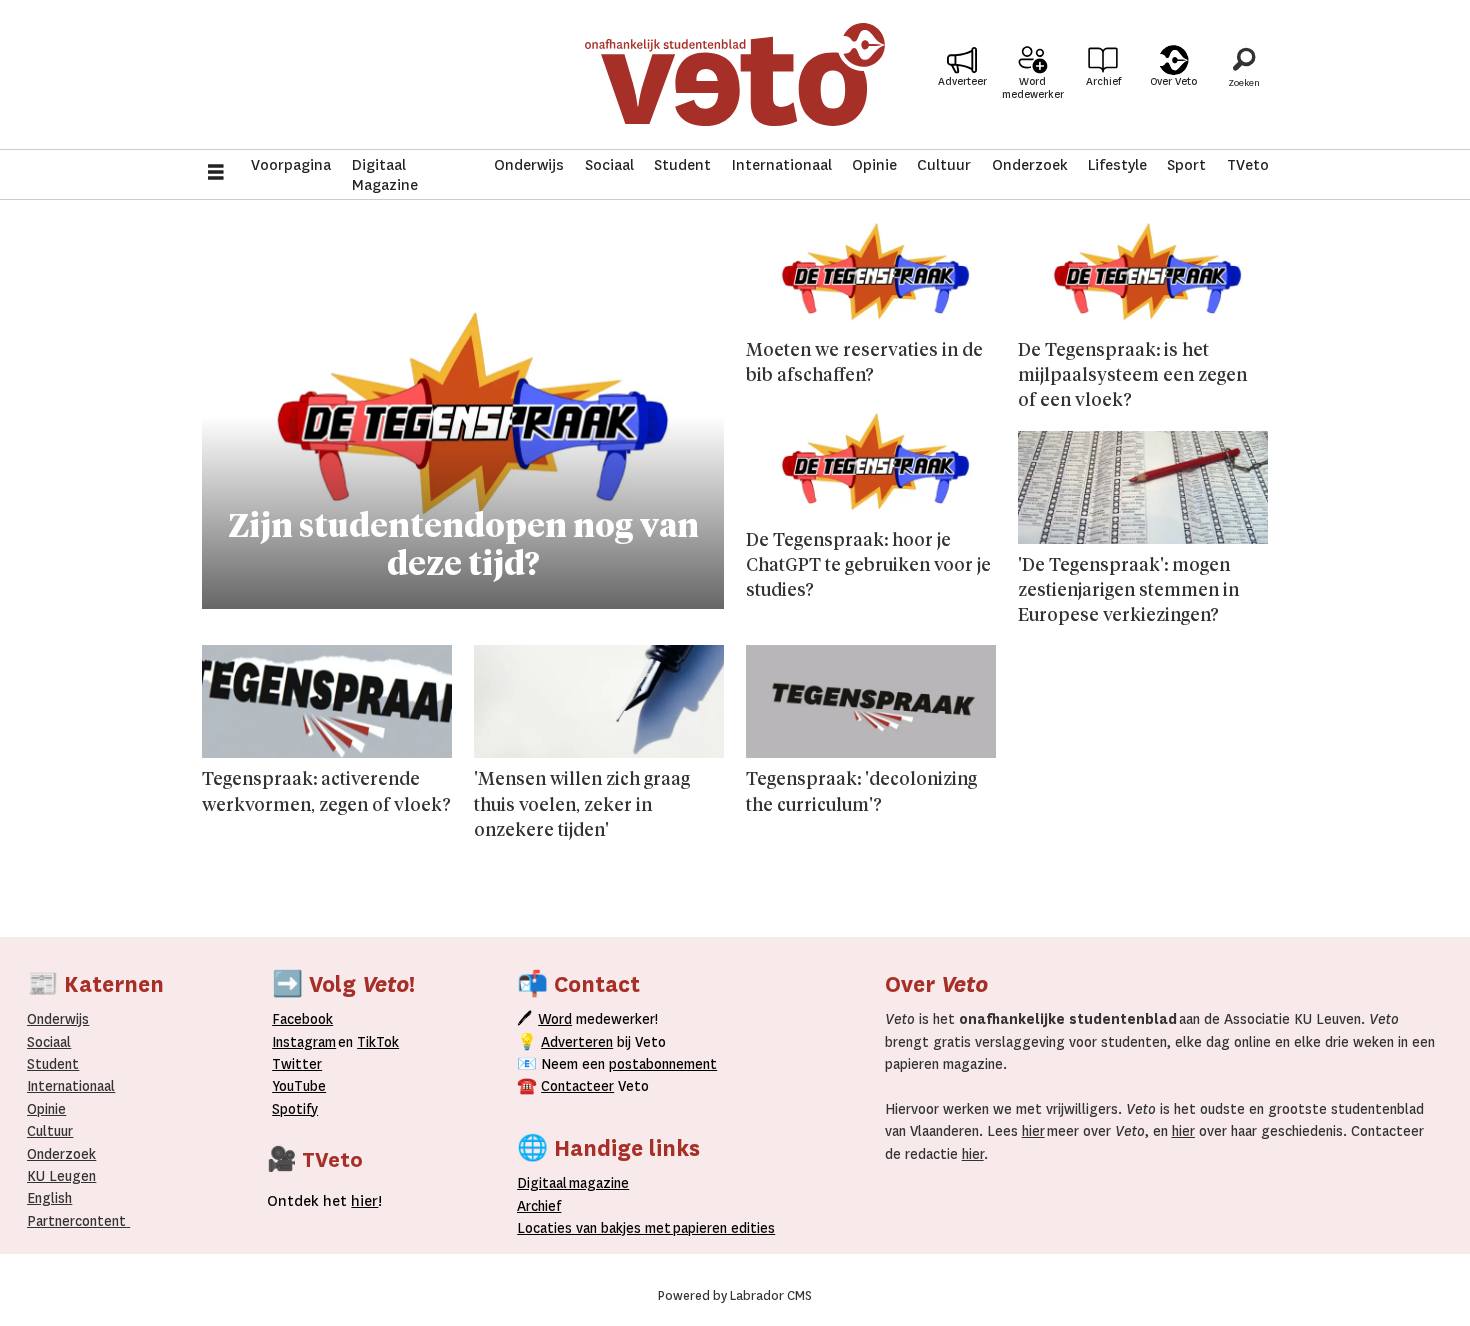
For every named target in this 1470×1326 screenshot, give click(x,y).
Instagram (304, 1042)
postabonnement (663, 1064)
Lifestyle (1117, 165)
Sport (1186, 165)
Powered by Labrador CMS (735, 1296)
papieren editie (719, 1228)
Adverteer (962, 81)
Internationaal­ (71, 1086)
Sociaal (609, 165)
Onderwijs (529, 165)
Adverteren (577, 1042)
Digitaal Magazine (385, 175)
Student (682, 165)
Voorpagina (291, 165)
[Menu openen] (216, 174)
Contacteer (577, 1086)
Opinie (874, 165)
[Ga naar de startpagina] (735, 74)
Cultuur (944, 165)
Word (555, 1019)
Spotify (295, 1109)
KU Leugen (61, 1176)
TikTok (378, 1042)
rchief (539, 1206)
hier (1033, 1131)
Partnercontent (76, 1221)
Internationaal (782, 165)
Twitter (297, 1064)
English (49, 1198)
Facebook (302, 1019)
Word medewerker (1033, 88)
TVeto (1248, 165)
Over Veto (1173, 81)
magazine (578, 1183)
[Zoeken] (1244, 75)
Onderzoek (1030, 165)
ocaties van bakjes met (598, 1228)
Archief (1103, 81)
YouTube (299, 1086)
